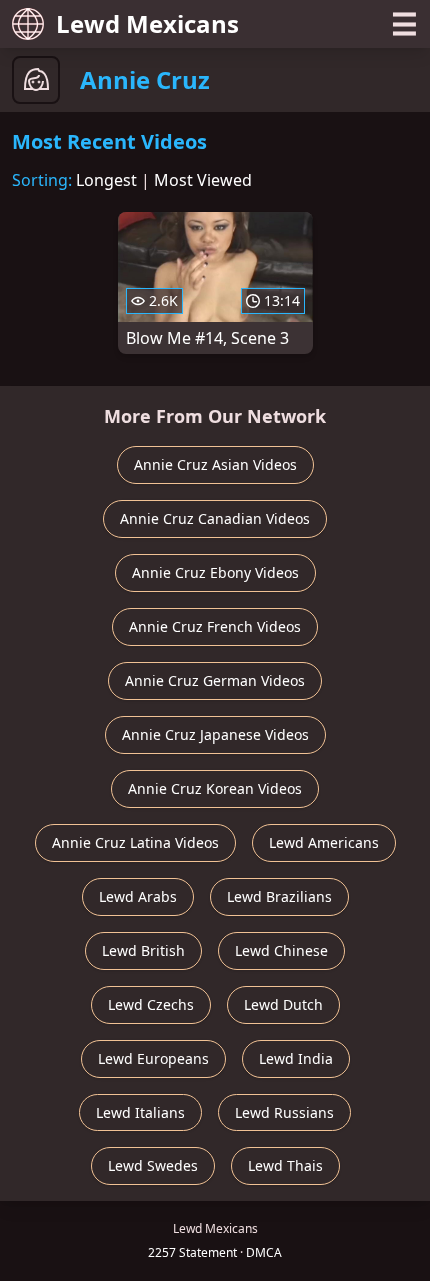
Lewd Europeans (153, 1058)
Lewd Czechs (151, 1004)
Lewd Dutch (283, 1004)
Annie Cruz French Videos (215, 626)
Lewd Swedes (153, 1165)
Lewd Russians (284, 1112)
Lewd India (296, 1058)
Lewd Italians (140, 1112)
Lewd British (143, 950)
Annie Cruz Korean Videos (215, 788)
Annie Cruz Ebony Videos (215, 572)
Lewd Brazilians (279, 896)
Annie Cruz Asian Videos (215, 464)
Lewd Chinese (281, 950)
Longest (106, 180)
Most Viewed (203, 180)
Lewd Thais (285, 1165)
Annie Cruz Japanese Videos (215, 734)
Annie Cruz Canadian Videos (215, 518)
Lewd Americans (324, 842)
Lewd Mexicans (147, 23)
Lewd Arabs (138, 896)
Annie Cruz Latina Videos (135, 842)
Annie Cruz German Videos (215, 680)
